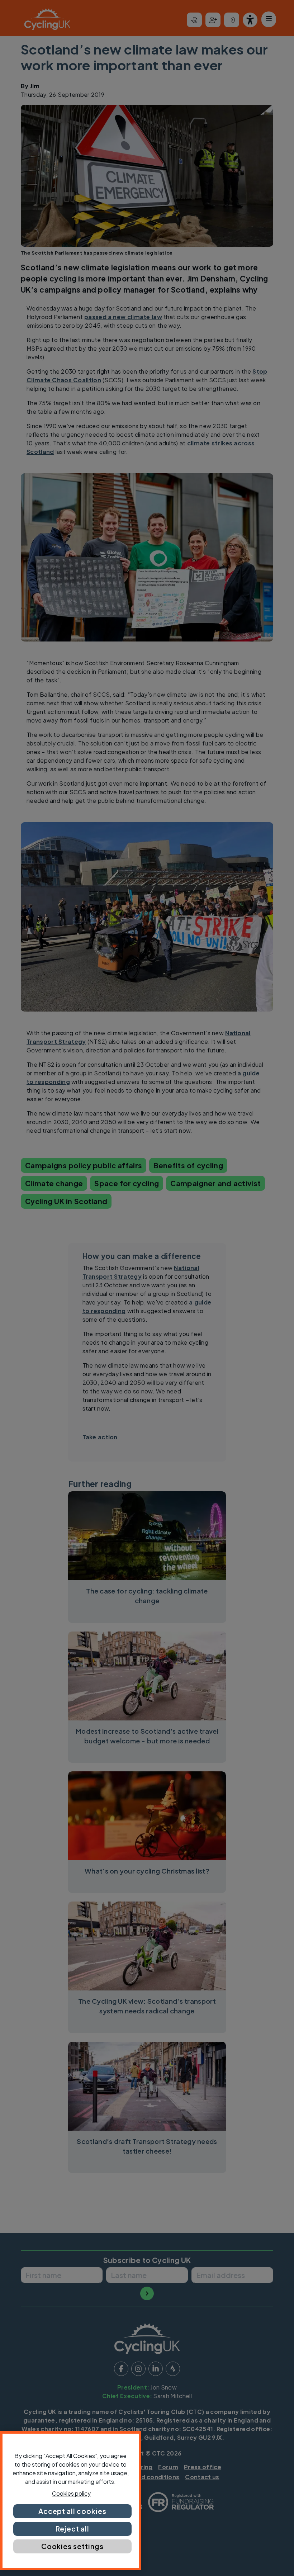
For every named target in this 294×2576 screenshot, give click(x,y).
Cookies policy (71, 2493)
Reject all (72, 2529)
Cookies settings (72, 2546)
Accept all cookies (72, 2511)
